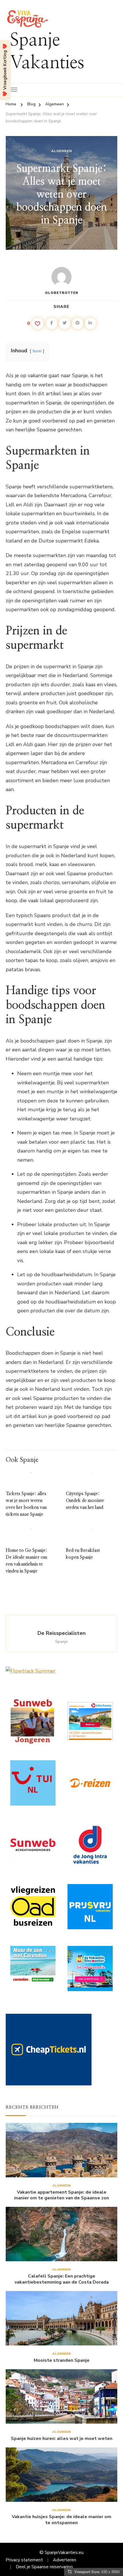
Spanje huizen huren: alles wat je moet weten (62, 2439)
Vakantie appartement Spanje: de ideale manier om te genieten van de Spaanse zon (61, 2195)
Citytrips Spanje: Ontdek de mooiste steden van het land (85, 1501)
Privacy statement (24, 2560)
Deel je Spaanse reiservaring (44, 2567)
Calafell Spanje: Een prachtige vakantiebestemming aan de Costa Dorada (62, 2279)
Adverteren (65, 2560)
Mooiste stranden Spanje (62, 2360)
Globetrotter (62, 293)
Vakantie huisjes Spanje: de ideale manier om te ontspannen (61, 2520)
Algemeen (62, 151)
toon (37, 351)
